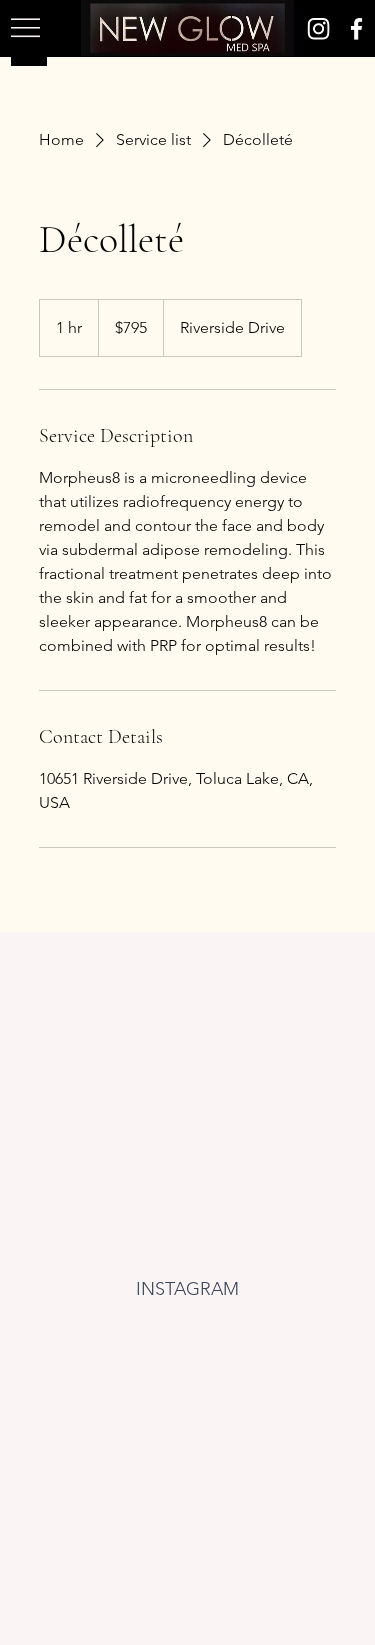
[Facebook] (356, 28)
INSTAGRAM (187, 1289)
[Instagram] (318, 28)
